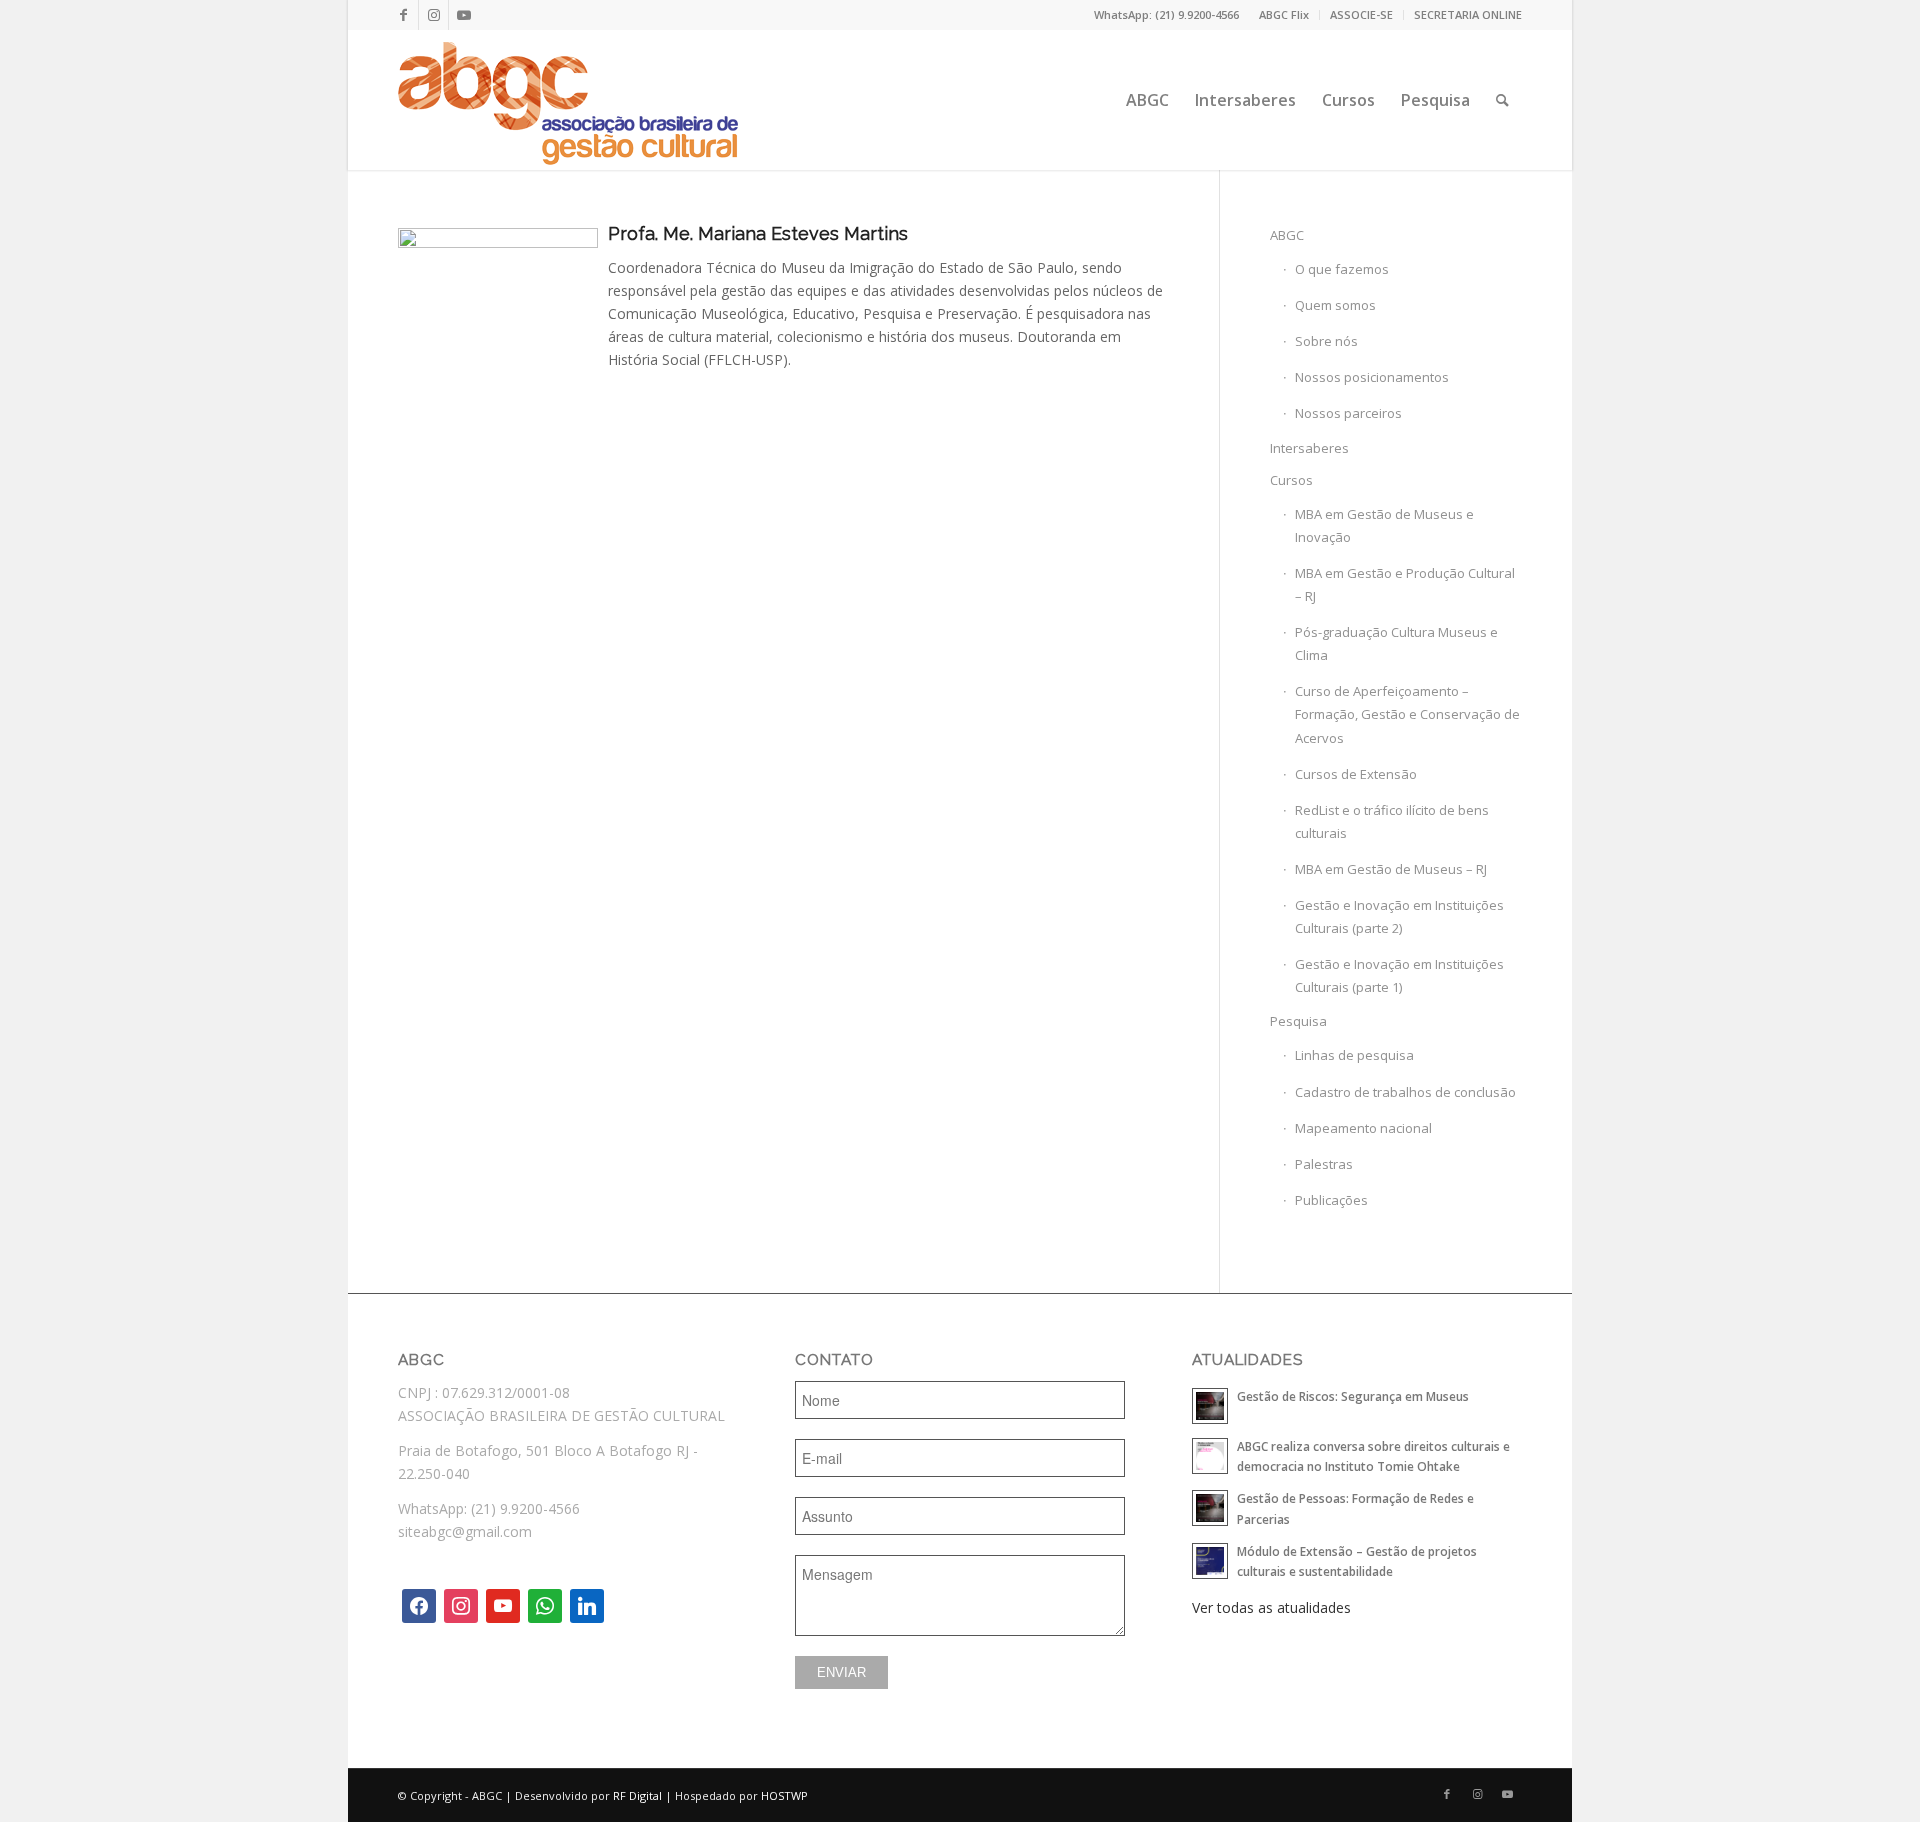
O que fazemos (1342, 269)
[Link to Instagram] (433, 15)
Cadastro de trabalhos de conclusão (1405, 1092)
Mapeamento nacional (1363, 1128)
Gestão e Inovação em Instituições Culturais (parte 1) (1399, 975)
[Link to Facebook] (403, 15)
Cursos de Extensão (1356, 774)
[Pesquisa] (1502, 100)
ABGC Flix (1284, 14)
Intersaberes (1309, 448)
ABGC (1287, 235)
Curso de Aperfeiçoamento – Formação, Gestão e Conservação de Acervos (1407, 714)
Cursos (1291, 480)
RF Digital (637, 1795)
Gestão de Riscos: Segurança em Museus (1353, 1396)
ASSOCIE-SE (1361, 14)
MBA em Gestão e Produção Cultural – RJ (1405, 584)
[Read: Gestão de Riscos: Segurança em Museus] (1210, 1406)
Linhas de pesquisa (1354, 1055)
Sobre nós (1326, 341)
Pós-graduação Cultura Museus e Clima (1396, 643)
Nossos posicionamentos (1372, 377)
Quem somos (1335, 305)
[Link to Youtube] (464, 15)
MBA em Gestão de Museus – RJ (1391, 869)
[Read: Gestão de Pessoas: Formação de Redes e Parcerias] (1210, 1508)
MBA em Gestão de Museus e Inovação (1384, 525)
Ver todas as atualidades (1271, 1607)
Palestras (1324, 1164)
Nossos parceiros (1348, 413)
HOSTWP (784, 1795)
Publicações (1331, 1200)
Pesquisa (1298, 1021)
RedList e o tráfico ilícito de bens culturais (1392, 821)
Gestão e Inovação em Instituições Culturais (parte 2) (1399, 916)
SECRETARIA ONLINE (1468, 14)
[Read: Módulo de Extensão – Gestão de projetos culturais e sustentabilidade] (1210, 1561)
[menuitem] (1284, 15)
